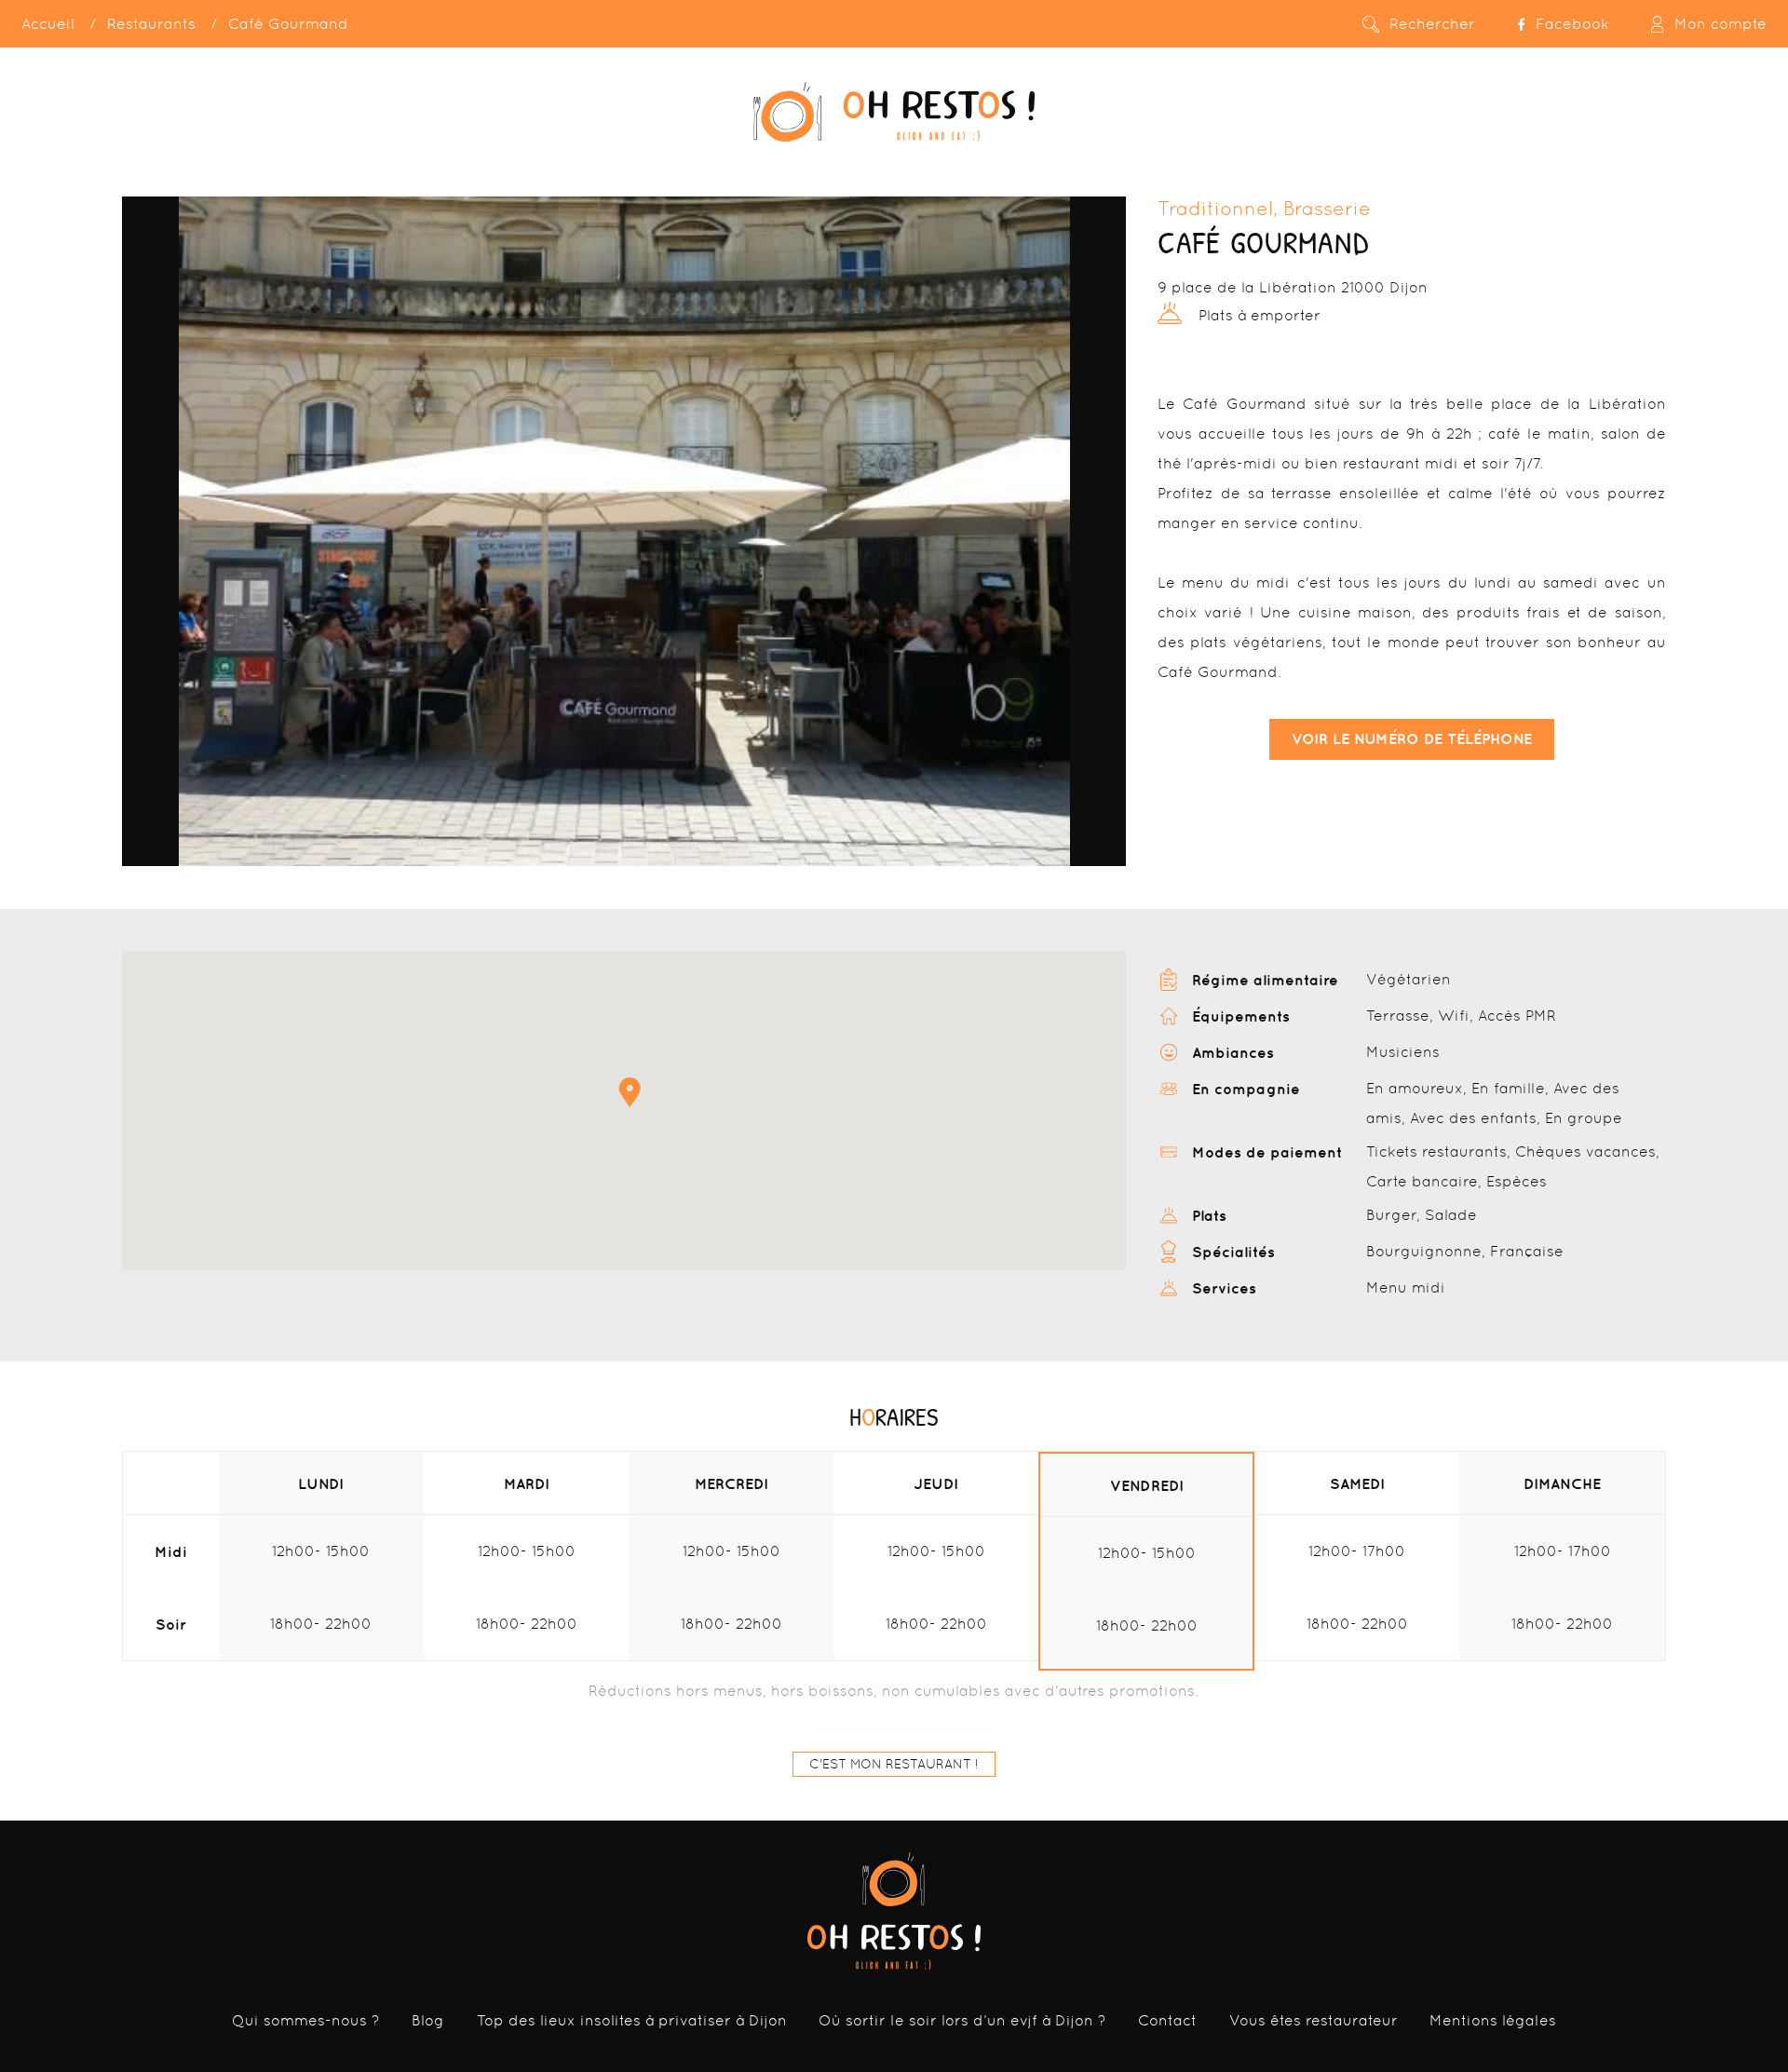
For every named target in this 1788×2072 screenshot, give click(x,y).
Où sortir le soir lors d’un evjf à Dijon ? (962, 2020)
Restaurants (151, 24)
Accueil (48, 24)
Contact (1167, 2020)
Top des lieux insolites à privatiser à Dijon (632, 2020)
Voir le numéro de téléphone (1412, 738)
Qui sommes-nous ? (306, 2020)
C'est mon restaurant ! (894, 1764)
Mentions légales (1493, 2020)
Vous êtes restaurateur (1314, 2020)
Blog (428, 2020)
